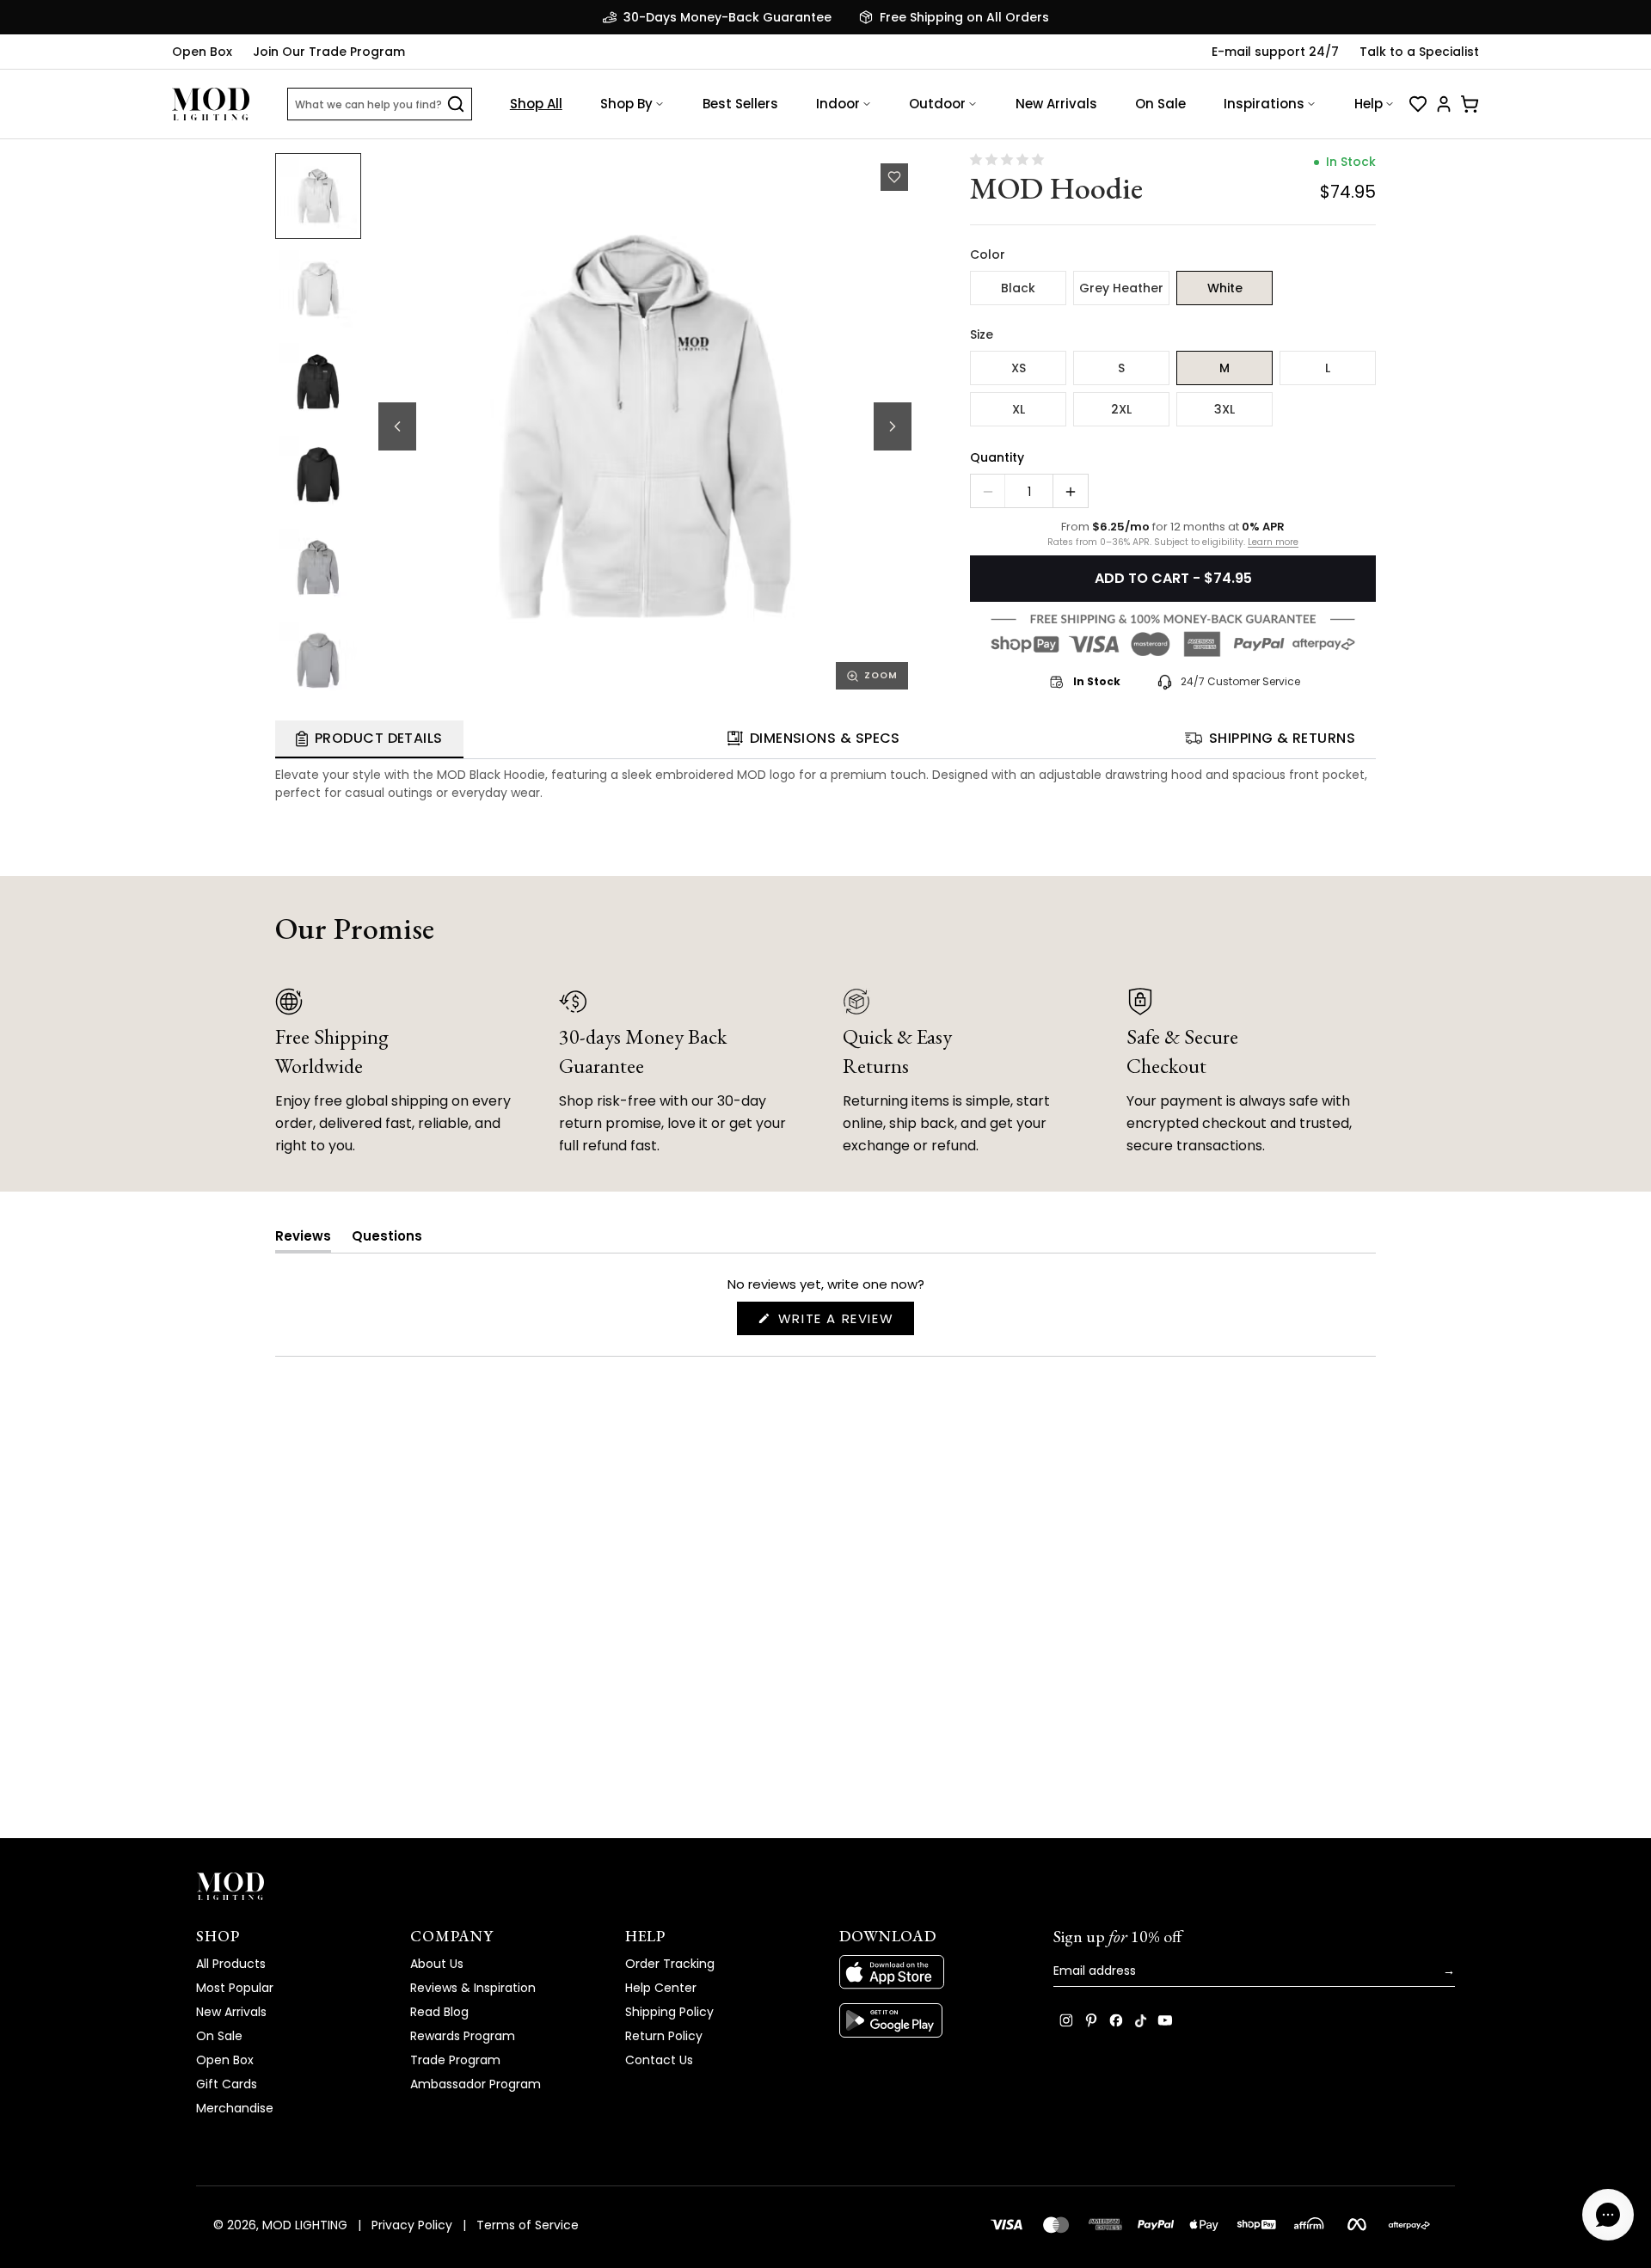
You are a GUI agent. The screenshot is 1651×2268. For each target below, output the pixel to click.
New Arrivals (1056, 104)
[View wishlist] (1418, 104)
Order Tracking (670, 1964)
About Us (437, 1964)
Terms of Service (528, 2225)
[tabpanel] (825, 781)
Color (988, 254)
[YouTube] (1165, 2020)
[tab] (369, 739)
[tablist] (825, 740)
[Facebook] (1116, 2020)
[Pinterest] (1091, 2020)
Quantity (997, 457)
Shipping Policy (669, 2012)
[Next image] (893, 426)
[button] (645, 426)
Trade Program (455, 2060)
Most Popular (235, 1988)
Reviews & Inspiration (473, 1988)
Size (982, 334)
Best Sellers (740, 104)
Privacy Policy (412, 2225)
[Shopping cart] (1470, 104)
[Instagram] (1066, 2020)
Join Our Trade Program (329, 52)
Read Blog (439, 2012)
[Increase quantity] (1071, 492)
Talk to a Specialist (1419, 52)
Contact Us (659, 2060)
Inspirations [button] (1264, 104)
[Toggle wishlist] (894, 177)
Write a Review (844, 1322)
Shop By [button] (626, 104)
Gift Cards (227, 2084)
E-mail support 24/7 (1275, 52)
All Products (231, 1964)
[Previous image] (397, 426)
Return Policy (664, 2036)
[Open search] (456, 104)
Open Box (202, 52)
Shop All (536, 104)
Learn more (1273, 542)
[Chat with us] (1608, 2215)
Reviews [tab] (303, 1239)
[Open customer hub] (1444, 104)
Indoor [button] (838, 104)
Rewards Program (463, 2036)
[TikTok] (1141, 2020)
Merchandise (235, 2108)
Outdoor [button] (937, 104)
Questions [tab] (387, 1239)
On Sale (1160, 104)
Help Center (661, 1988)
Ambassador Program (476, 2084)
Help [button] (1369, 104)
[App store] (933, 1972)
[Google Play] (933, 2020)
